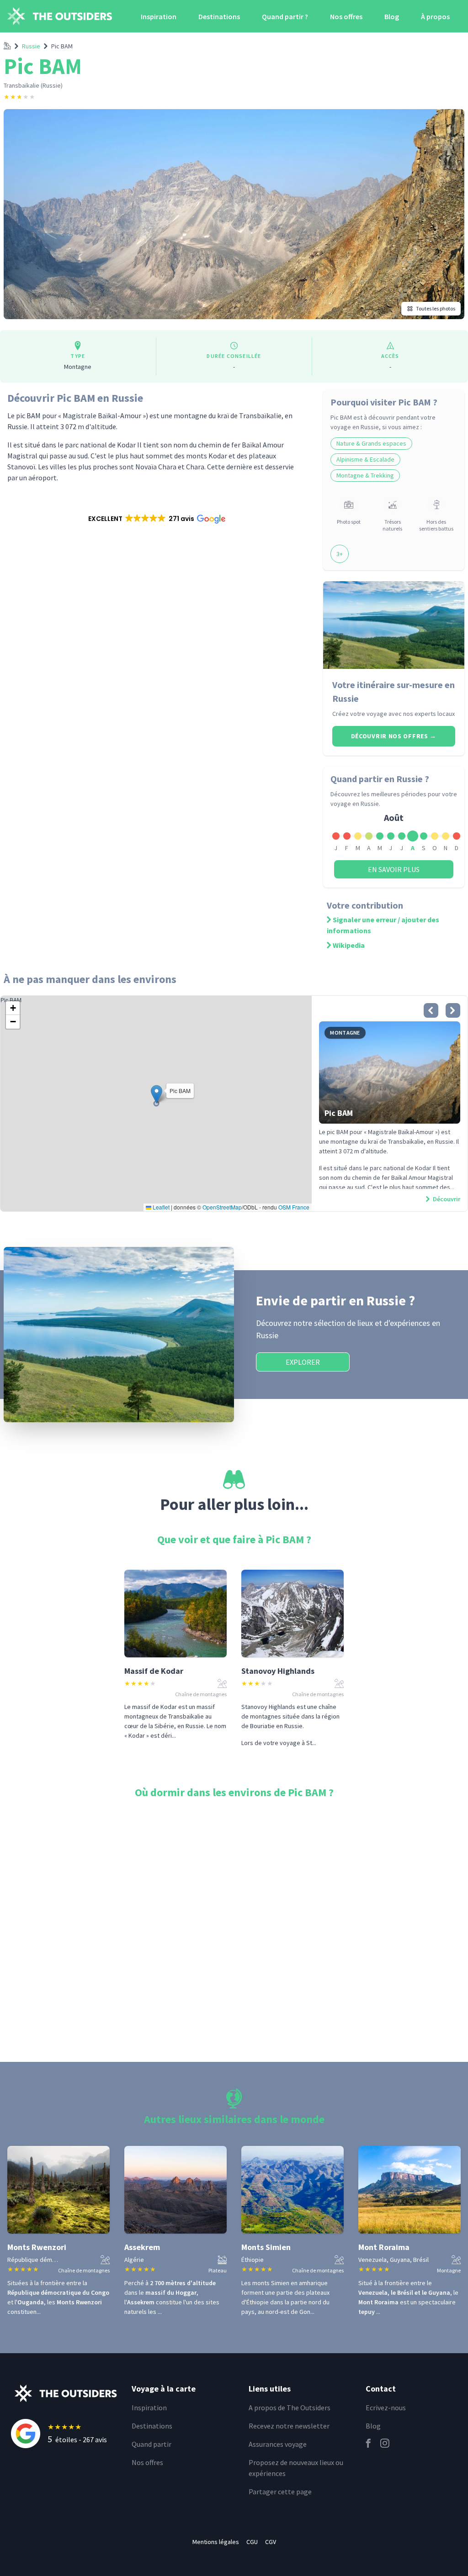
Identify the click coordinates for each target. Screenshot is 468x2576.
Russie (31, 46)
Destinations (219, 16)
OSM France (294, 1207)
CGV (271, 2542)
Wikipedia (349, 945)
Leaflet (160, 1207)
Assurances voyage (278, 2444)
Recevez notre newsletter (289, 2426)
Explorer (303, 1362)
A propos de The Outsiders (290, 2408)
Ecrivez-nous (386, 2408)
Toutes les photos (436, 308)
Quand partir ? (285, 16)
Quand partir (152, 2444)
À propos (435, 16)
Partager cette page (280, 2492)
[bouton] (431, 1010)
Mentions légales (216, 2542)
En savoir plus (394, 869)
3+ (340, 554)
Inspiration (159, 16)
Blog (392, 16)
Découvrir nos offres (394, 736)
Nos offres (346, 16)
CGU (252, 2542)
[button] (156, 519)
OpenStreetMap (222, 1207)
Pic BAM (62, 46)
